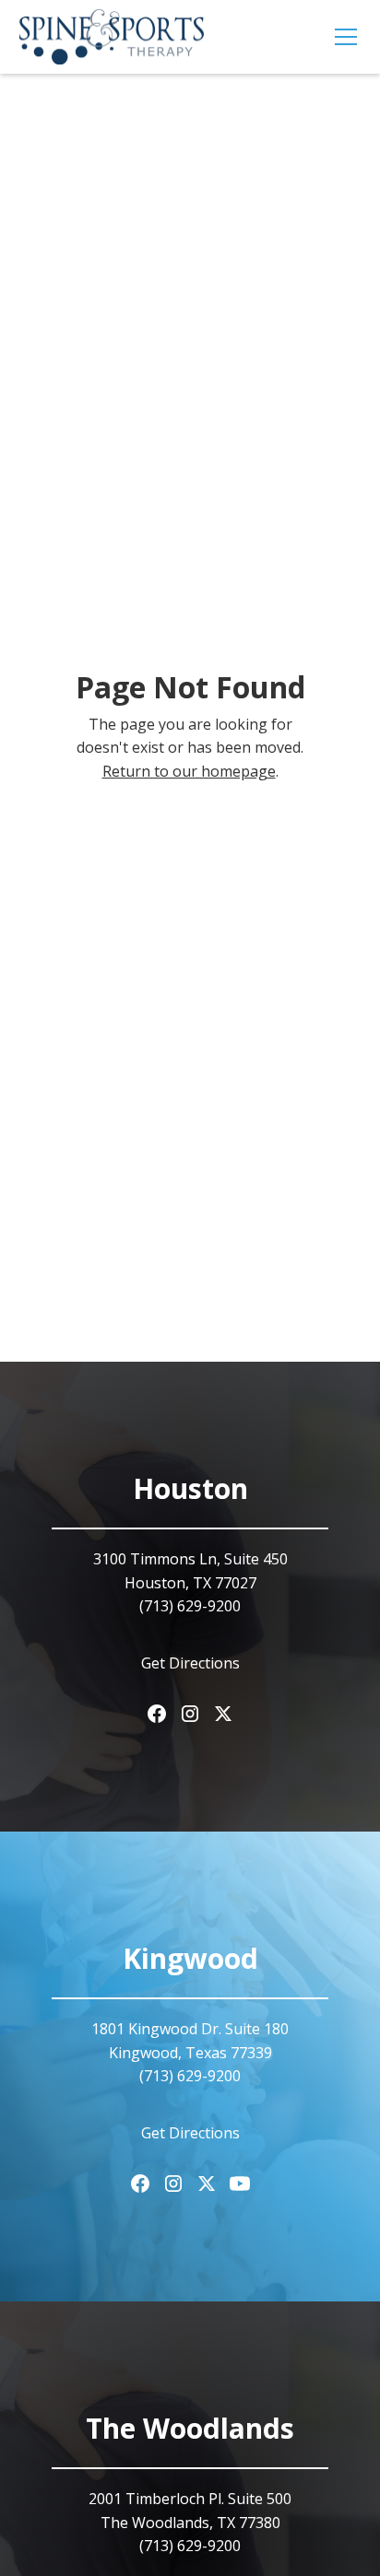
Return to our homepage (189, 771)
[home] (112, 37)
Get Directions (190, 1663)
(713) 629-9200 (190, 2076)
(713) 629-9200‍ (190, 1606)
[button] (342, 37)
